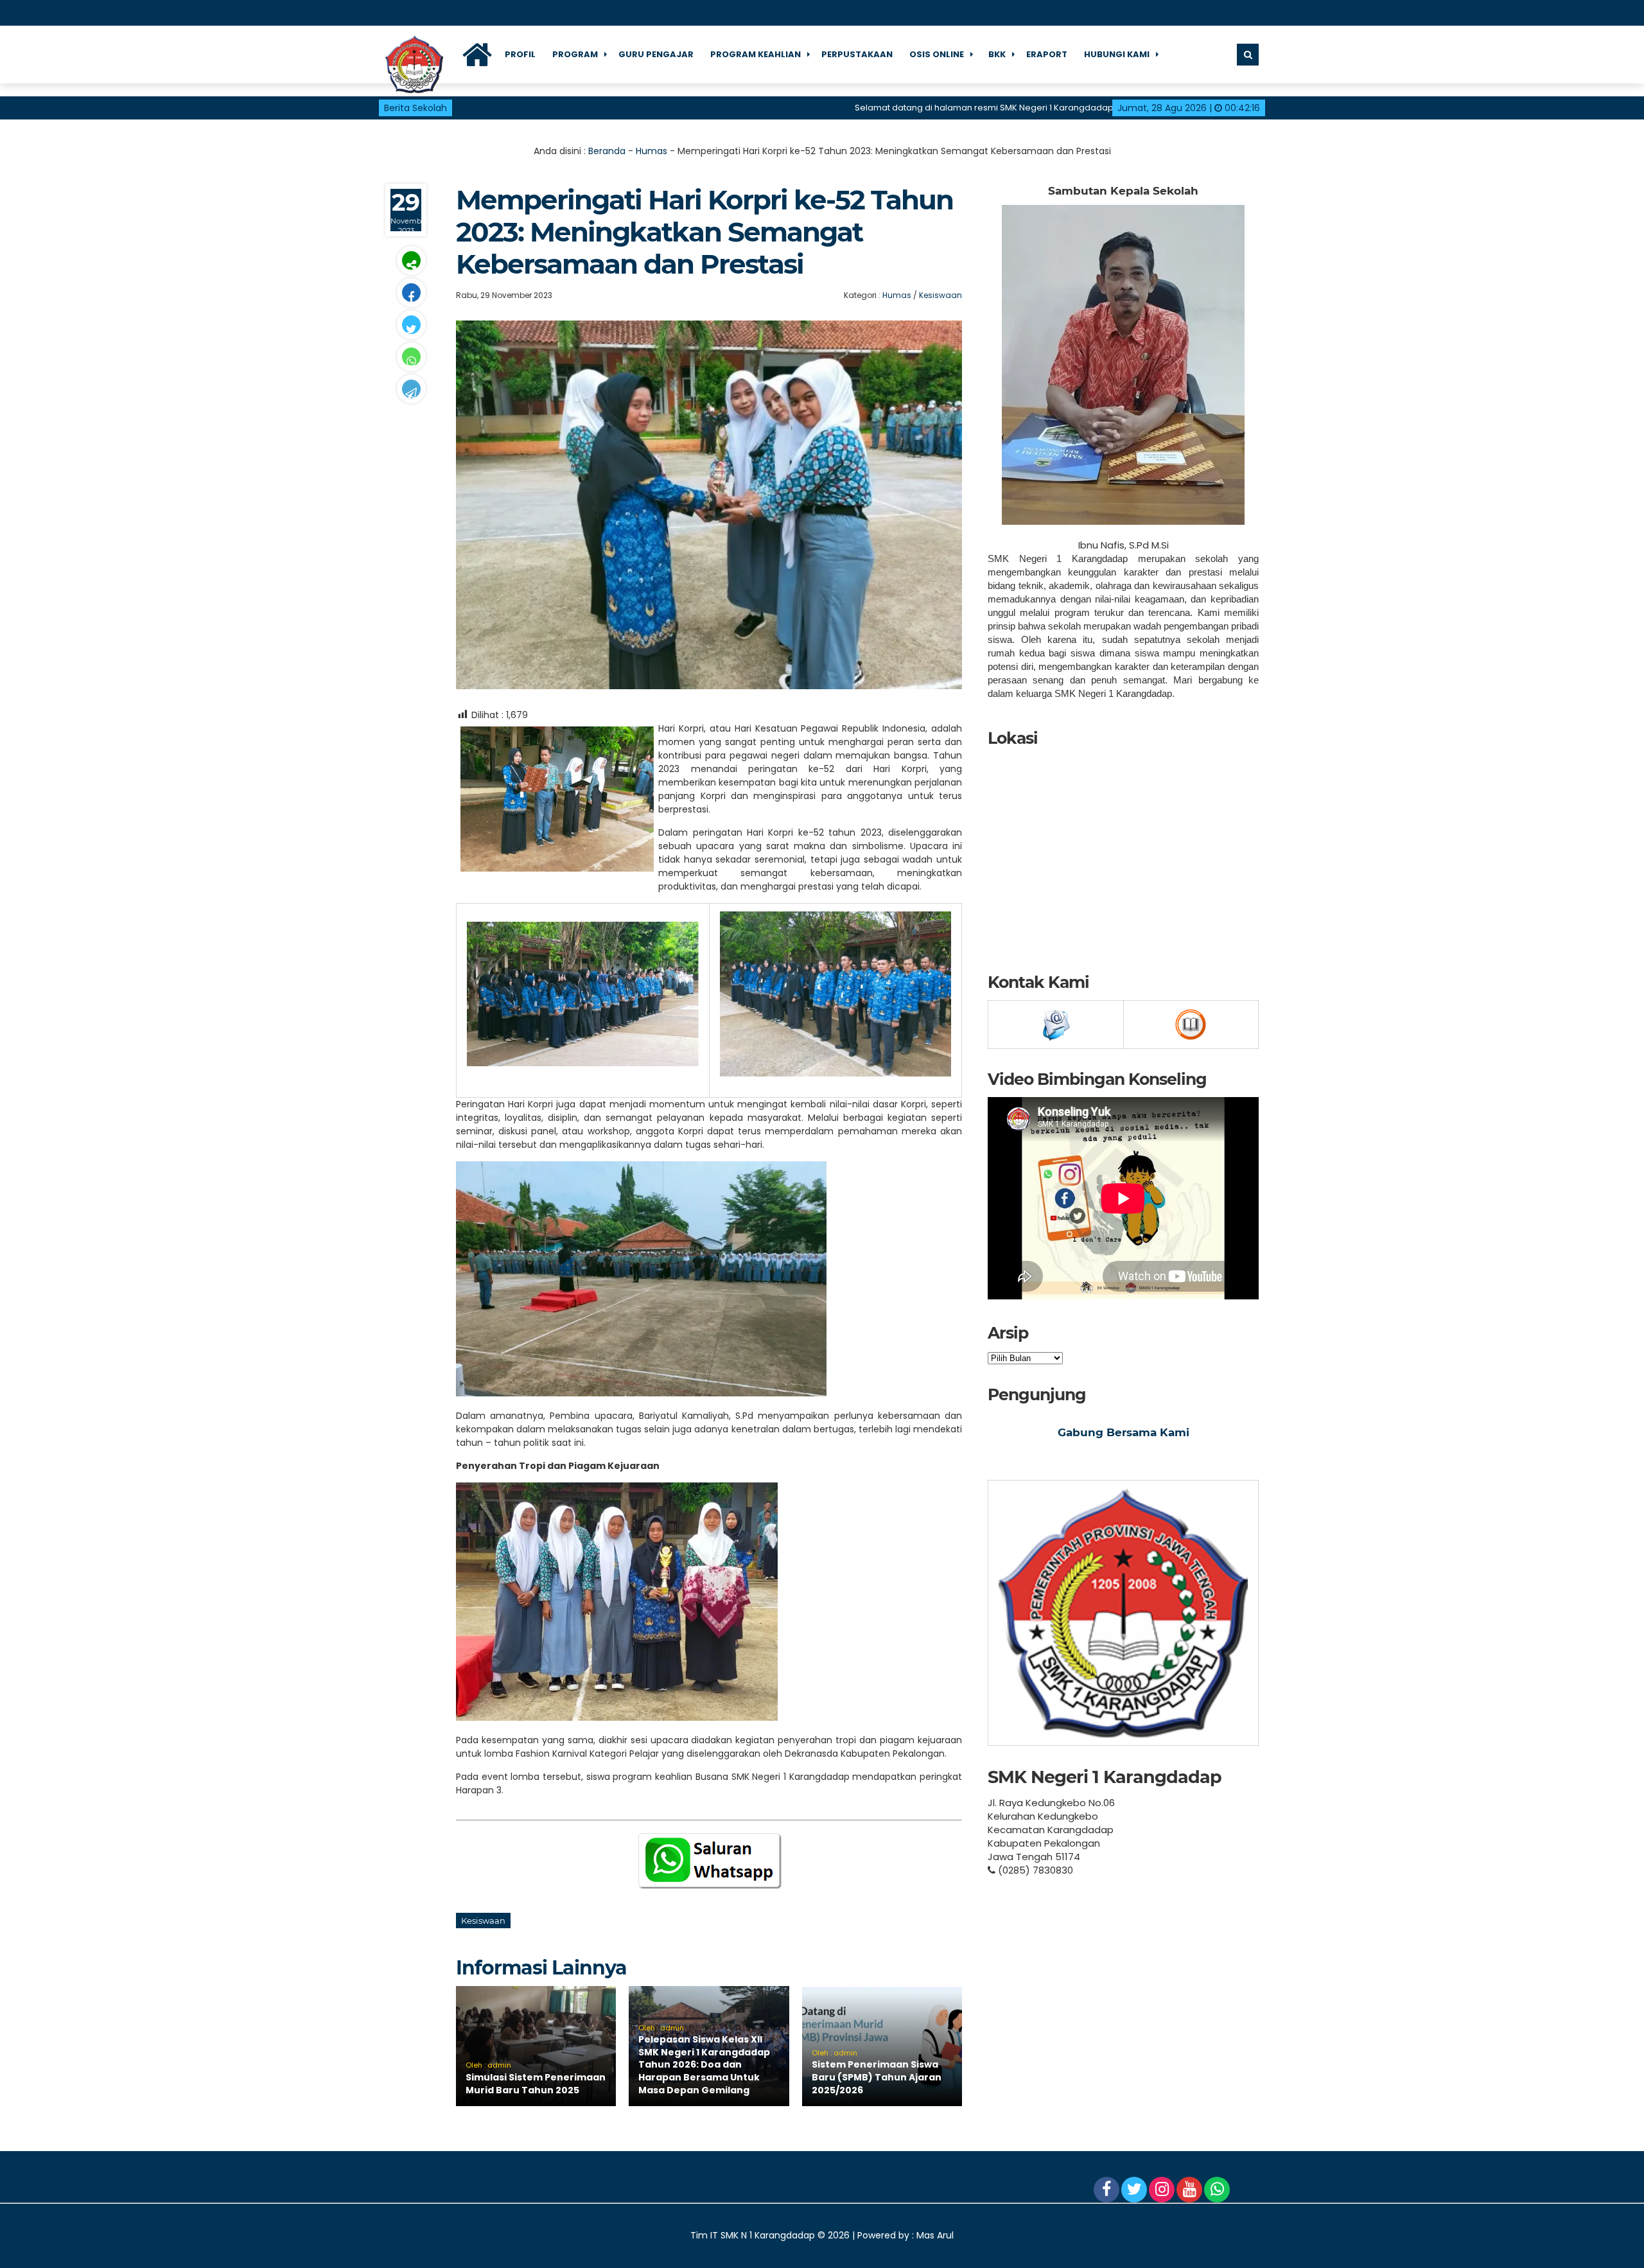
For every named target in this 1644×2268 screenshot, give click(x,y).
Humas (651, 151)
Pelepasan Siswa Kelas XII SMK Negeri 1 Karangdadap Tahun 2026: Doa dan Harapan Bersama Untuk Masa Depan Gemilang (704, 2064)
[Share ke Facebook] (411, 293)
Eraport (1047, 54)
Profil (520, 54)
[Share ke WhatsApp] (411, 357)
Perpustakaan (857, 54)
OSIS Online (937, 54)
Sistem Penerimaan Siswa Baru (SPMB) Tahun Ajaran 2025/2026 (877, 2077)
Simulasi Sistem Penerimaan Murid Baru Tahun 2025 (536, 2084)
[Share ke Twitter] (411, 325)
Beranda (607, 151)
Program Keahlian (756, 54)
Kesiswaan (940, 295)
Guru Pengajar (656, 54)
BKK (997, 54)
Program (575, 54)
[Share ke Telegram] (411, 389)
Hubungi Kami (1117, 54)
